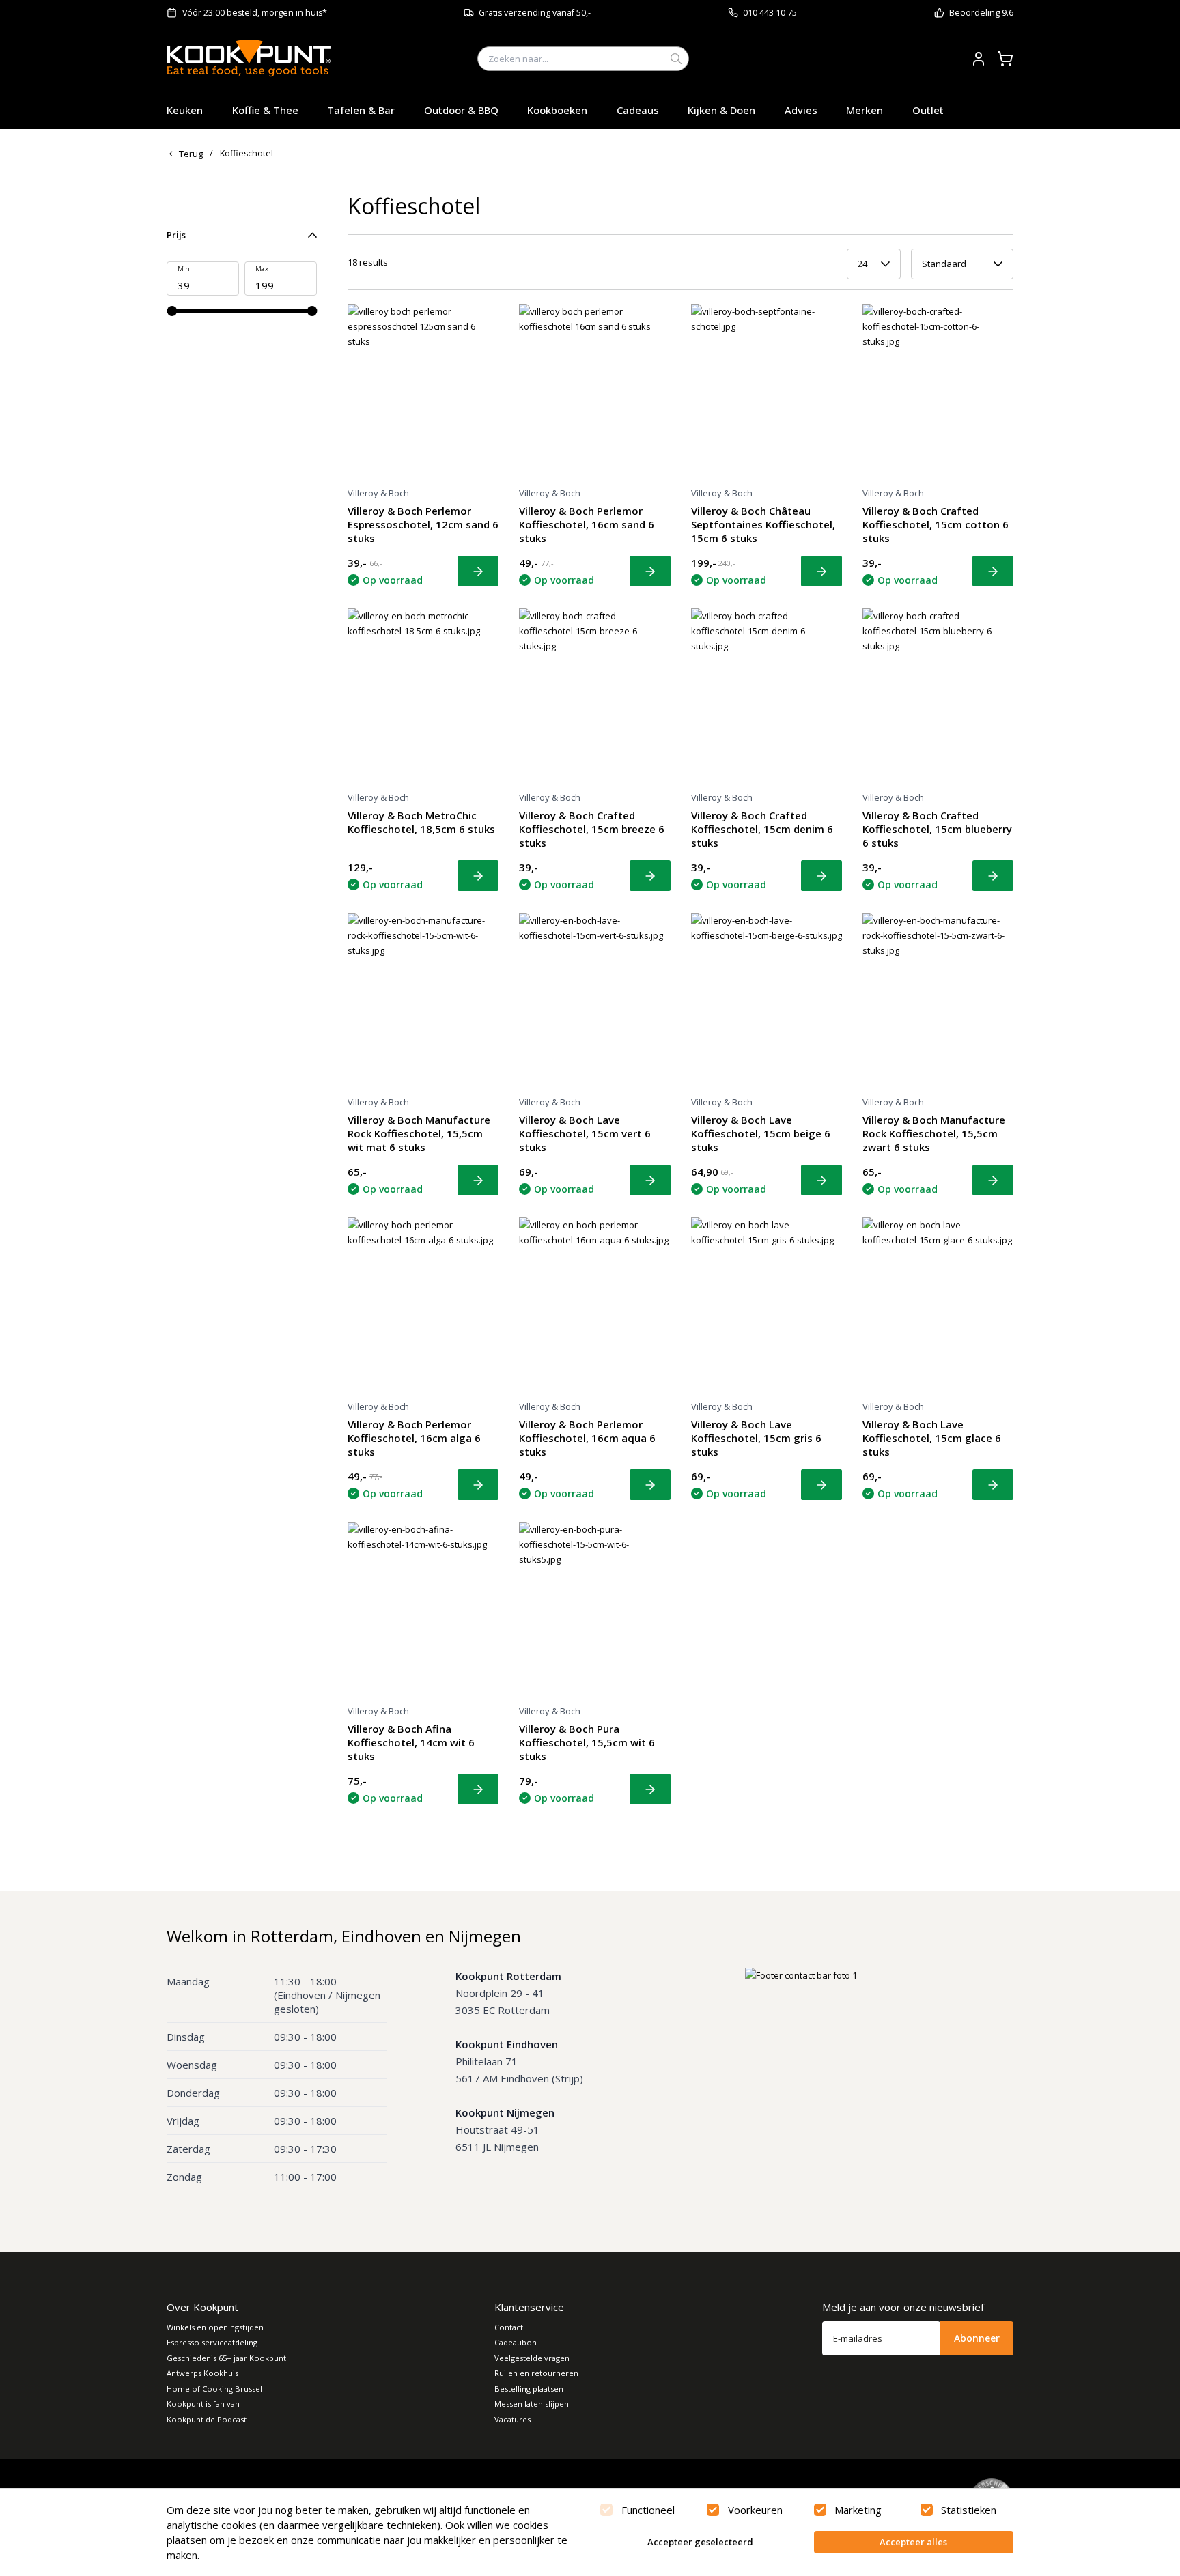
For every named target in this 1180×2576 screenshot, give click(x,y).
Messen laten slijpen (532, 2404)
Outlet (928, 110)
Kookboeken (557, 110)
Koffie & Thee (265, 110)
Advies (801, 110)
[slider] (172, 311)
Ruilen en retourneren (536, 2373)
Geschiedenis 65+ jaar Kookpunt (226, 2358)
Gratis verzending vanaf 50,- (535, 13)
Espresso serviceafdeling (212, 2342)
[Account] (979, 59)
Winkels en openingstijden (215, 2327)
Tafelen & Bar (361, 110)
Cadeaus (638, 110)
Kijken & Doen (721, 110)
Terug (191, 154)
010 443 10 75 (770, 13)
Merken (865, 110)
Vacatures (512, 2419)
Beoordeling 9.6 (981, 13)
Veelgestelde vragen (532, 2358)
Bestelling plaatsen (529, 2389)
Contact (509, 2327)
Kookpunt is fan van (203, 2404)
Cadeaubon (516, 2342)
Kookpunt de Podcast (207, 2419)
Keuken (185, 110)
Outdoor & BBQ (461, 110)
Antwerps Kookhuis (202, 2373)
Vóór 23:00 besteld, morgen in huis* (255, 13)
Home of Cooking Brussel (214, 2389)
